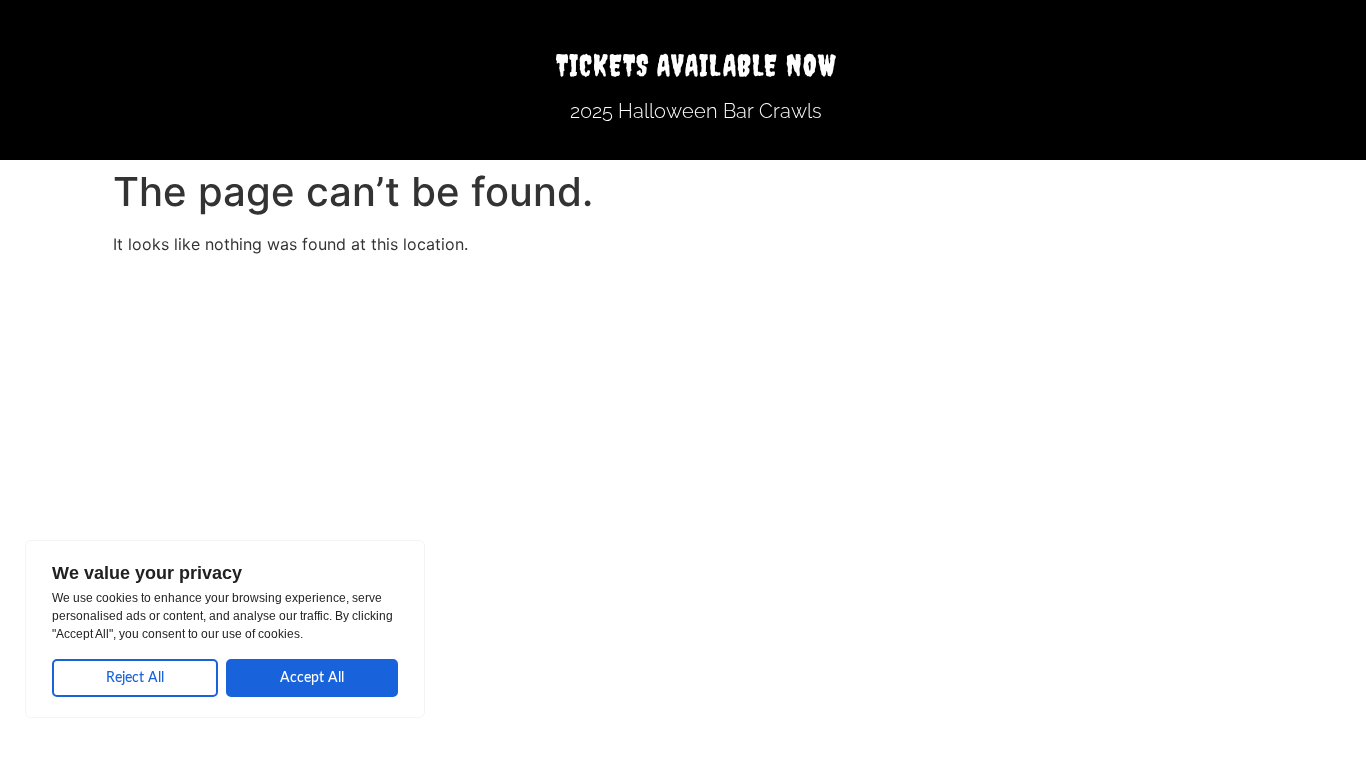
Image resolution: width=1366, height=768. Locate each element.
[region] (225, 629)
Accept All (312, 678)
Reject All (135, 678)
